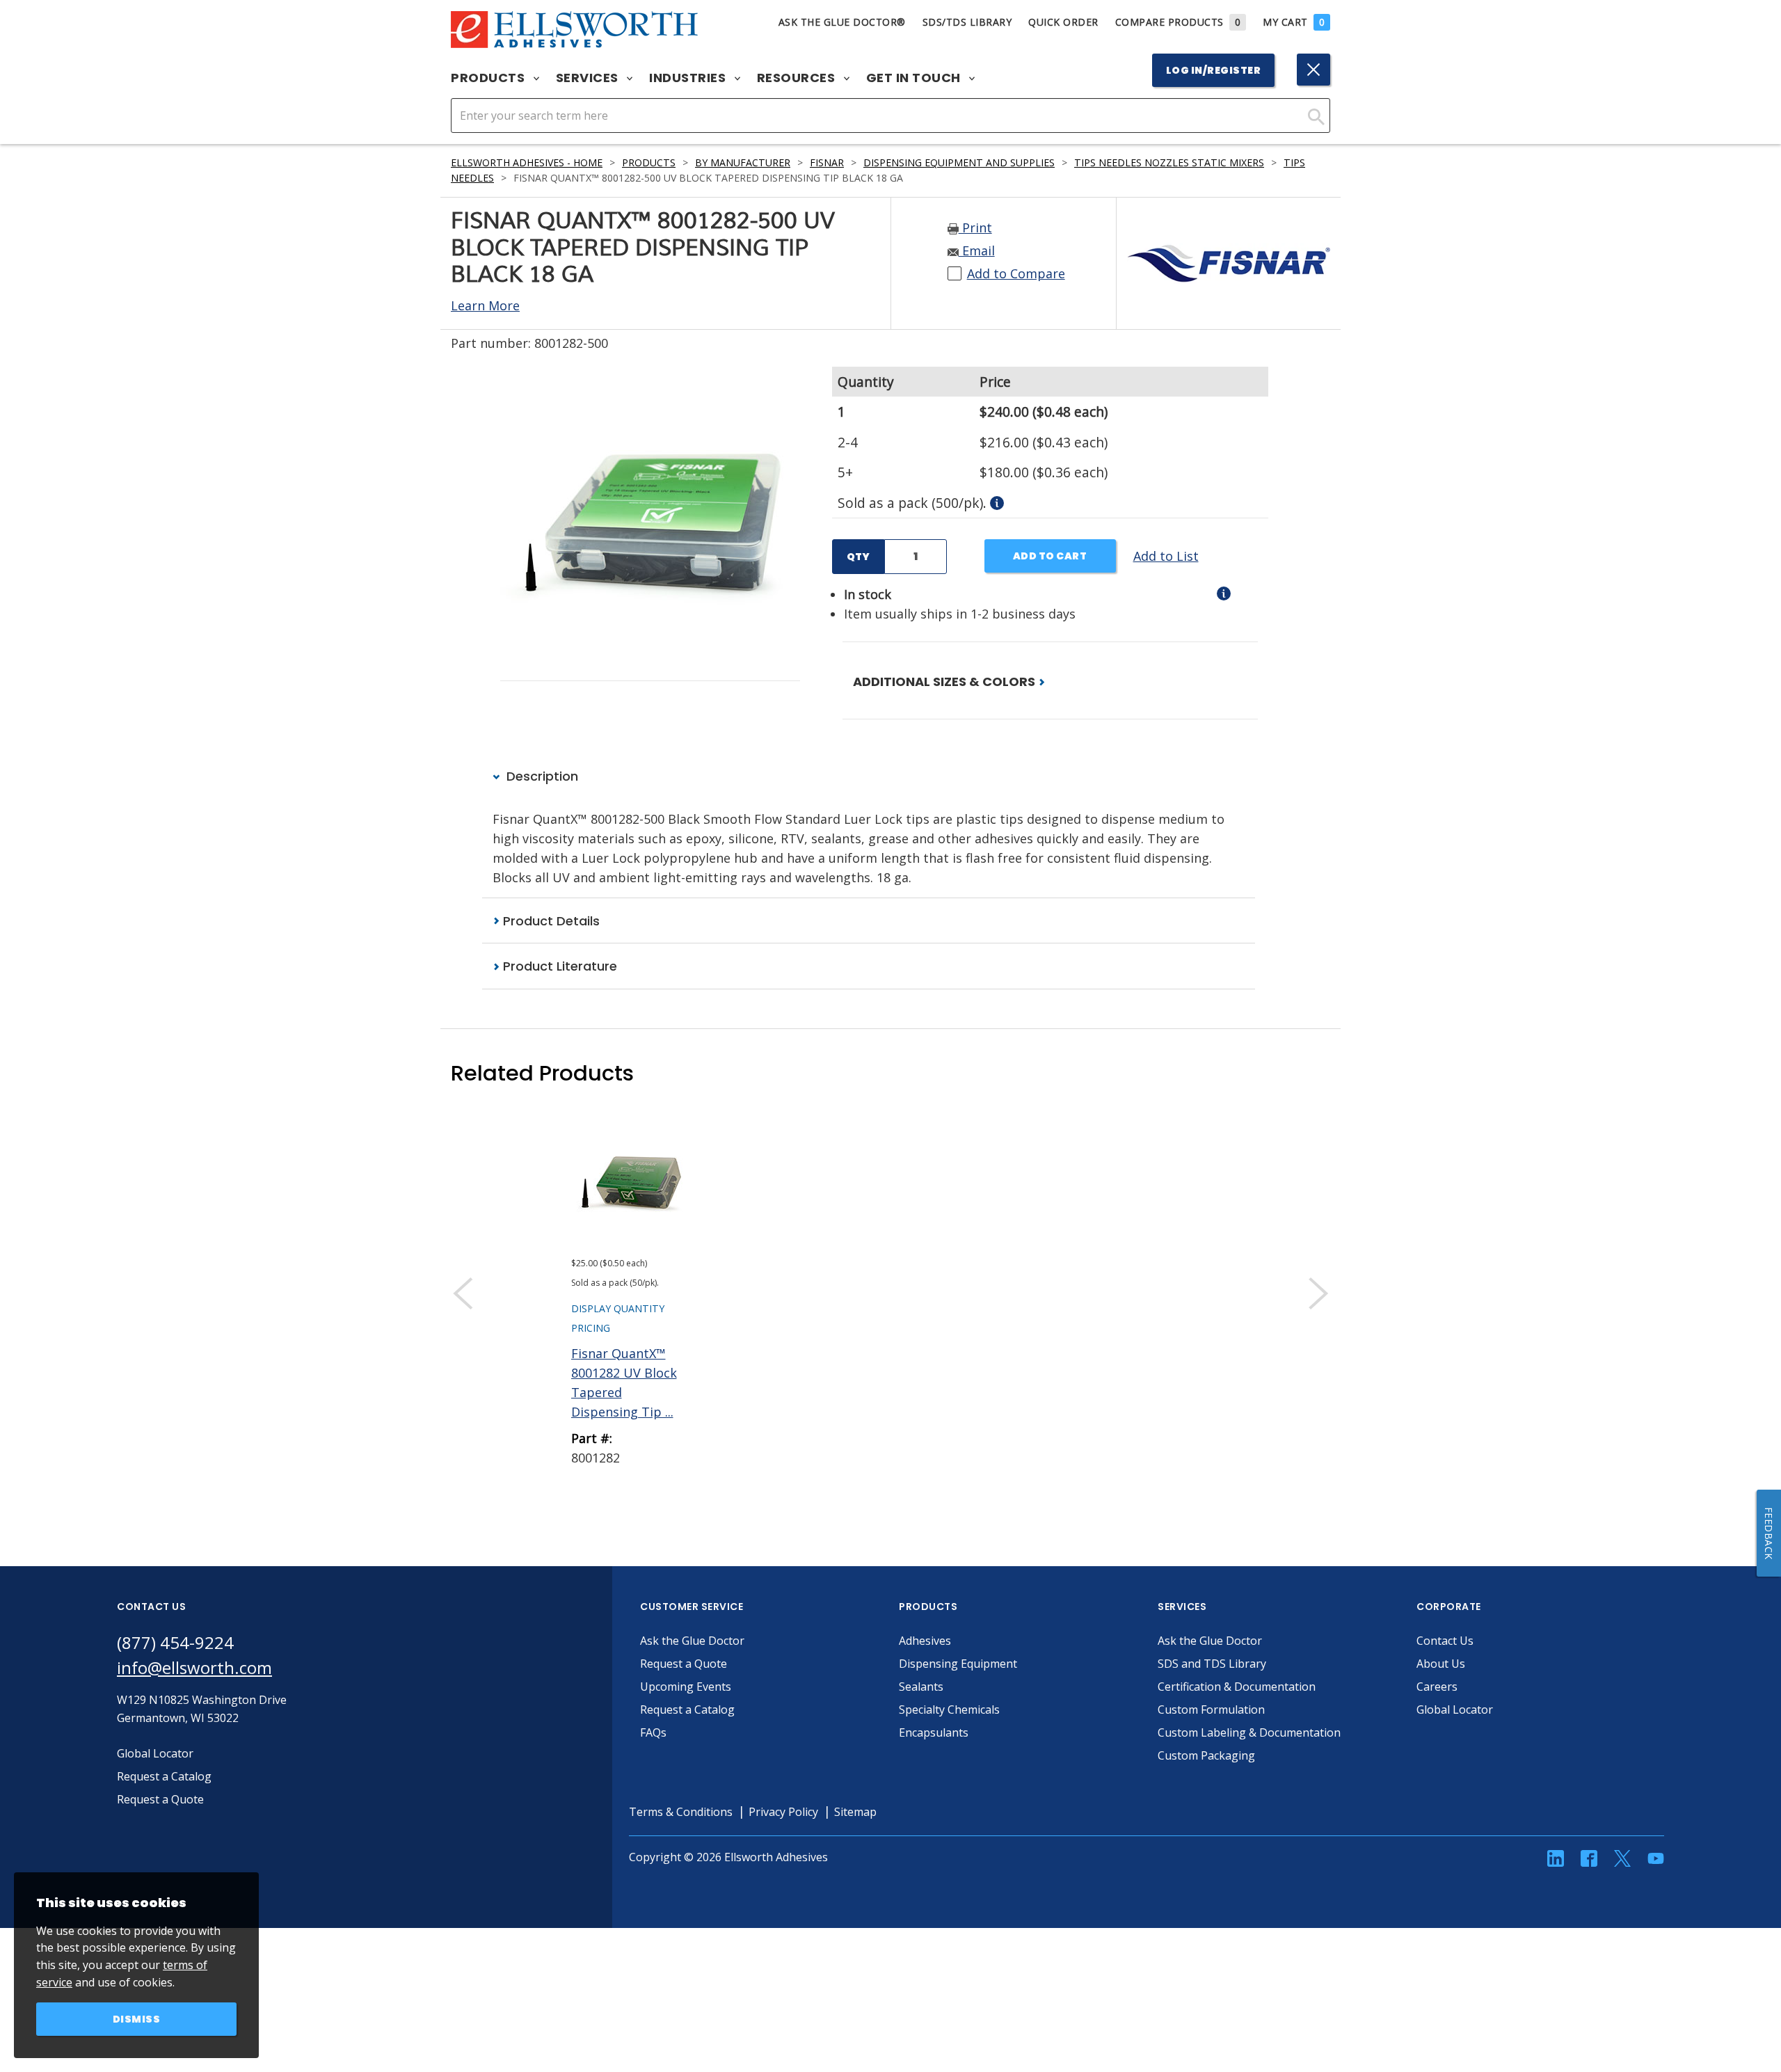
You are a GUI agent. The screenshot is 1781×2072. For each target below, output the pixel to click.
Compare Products (1178, 22)
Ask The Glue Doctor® (842, 22)
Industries (689, 78)
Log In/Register (1214, 70)
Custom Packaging (1206, 1755)
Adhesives (925, 1641)
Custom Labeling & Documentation (1249, 1732)
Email (977, 250)
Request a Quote (684, 1664)
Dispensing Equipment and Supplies (959, 162)
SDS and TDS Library (1212, 1664)
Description (541, 776)
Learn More (485, 305)
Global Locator (1455, 1710)
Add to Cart (1050, 556)
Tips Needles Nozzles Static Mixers (1169, 162)
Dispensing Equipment (958, 1664)
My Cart (1294, 22)
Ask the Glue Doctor (692, 1641)
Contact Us (1445, 1641)
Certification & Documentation (1237, 1687)
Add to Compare (1016, 273)
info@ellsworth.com (194, 1667)
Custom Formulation (1211, 1710)
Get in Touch (915, 78)
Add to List (1166, 556)
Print (975, 228)
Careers (1437, 1687)
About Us (1441, 1664)
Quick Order (1063, 22)
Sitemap (855, 1812)
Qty (858, 557)
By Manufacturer (743, 162)
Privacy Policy (783, 1812)
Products (489, 78)
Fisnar (827, 162)
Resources (798, 78)
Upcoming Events (686, 1687)
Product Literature (558, 966)
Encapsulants (934, 1732)
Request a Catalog (687, 1710)
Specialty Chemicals (949, 1710)
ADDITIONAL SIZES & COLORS (945, 682)
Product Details (550, 921)
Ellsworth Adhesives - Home (527, 162)
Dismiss (137, 2019)
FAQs (653, 1732)
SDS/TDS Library (967, 22)
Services (589, 78)
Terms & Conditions (681, 1812)
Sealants (921, 1687)
